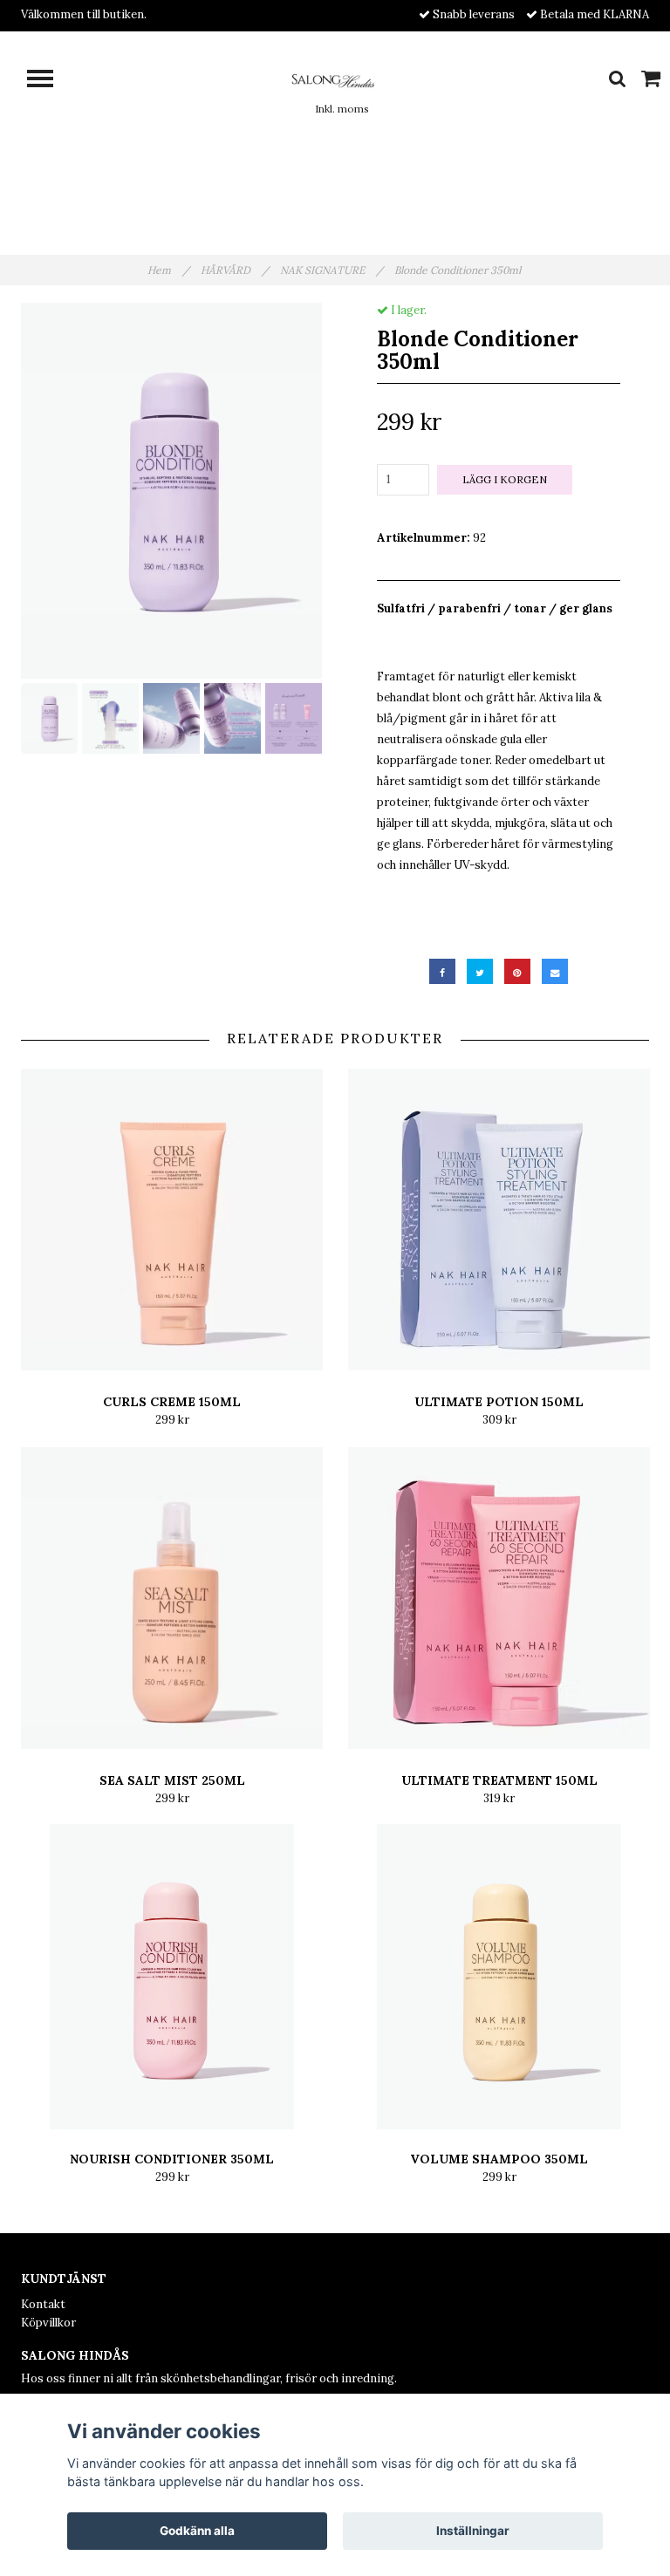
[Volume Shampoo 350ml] (499, 1977)
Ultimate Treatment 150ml (499, 1780)
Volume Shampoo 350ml (499, 2159)
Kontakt (43, 2304)
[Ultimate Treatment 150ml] (499, 1598)
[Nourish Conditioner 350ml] (172, 1977)
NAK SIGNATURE (332, 270)
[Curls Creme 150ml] (172, 1220)
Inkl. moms (342, 109)
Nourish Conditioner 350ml (172, 2159)
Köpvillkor (48, 2323)
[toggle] (49, 81)
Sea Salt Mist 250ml (172, 1780)
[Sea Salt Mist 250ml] (172, 1598)
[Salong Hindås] (335, 79)
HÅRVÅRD (235, 270)
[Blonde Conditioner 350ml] (171, 491)
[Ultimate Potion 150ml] (499, 1220)
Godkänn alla (197, 2531)
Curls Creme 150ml (172, 1402)
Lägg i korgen (505, 479)
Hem (168, 270)
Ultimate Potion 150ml (499, 1402)
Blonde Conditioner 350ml (459, 270)
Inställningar (473, 2531)
